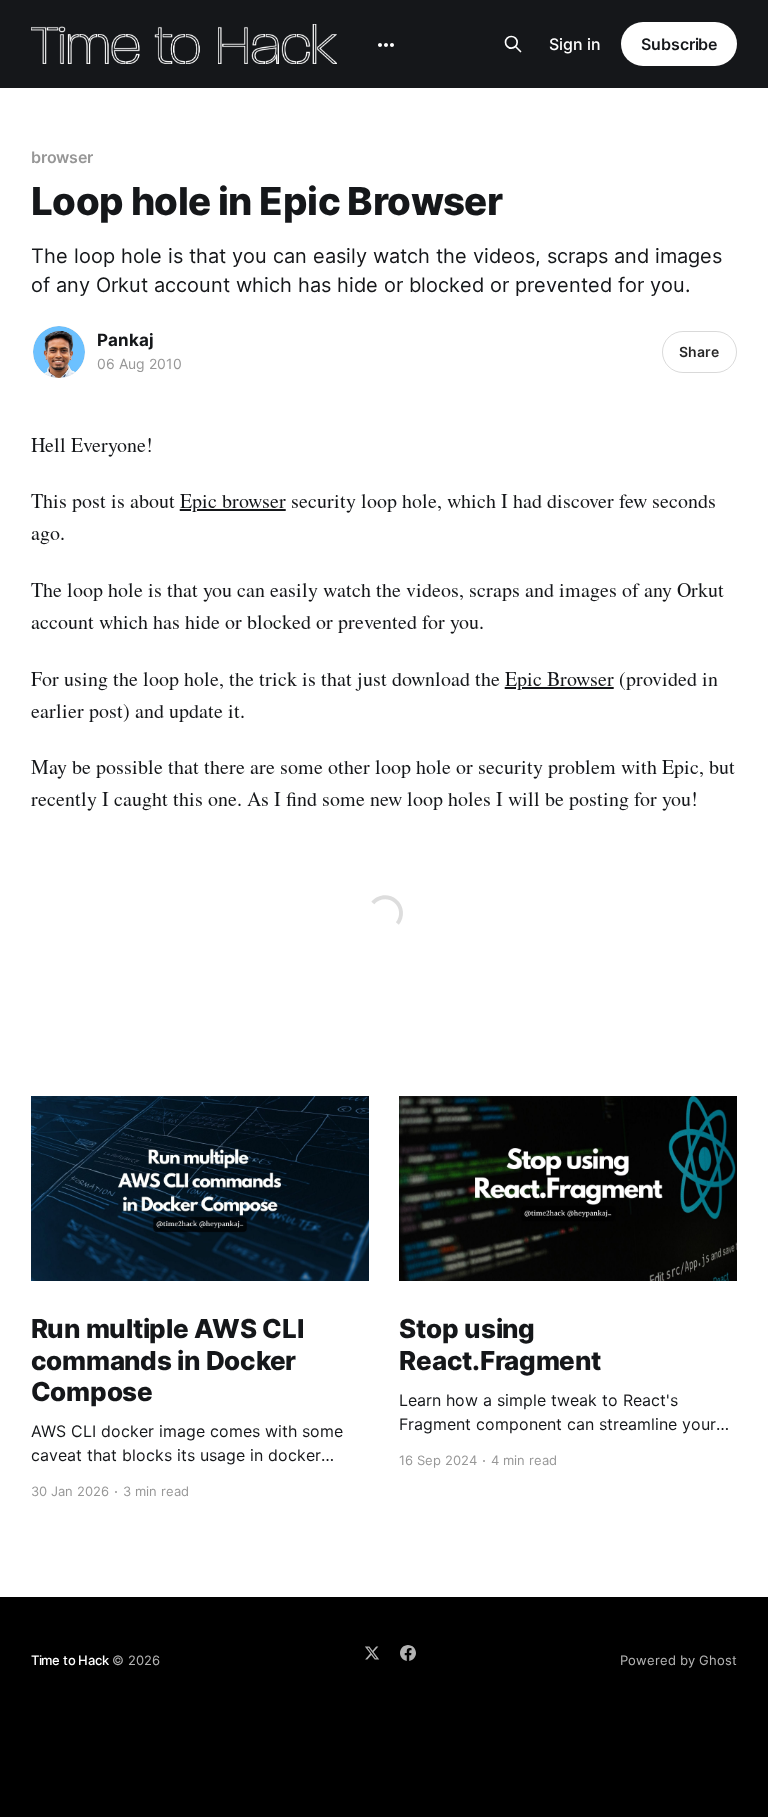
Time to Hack (70, 1660)
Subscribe (679, 44)
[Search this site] (513, 44)
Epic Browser (559, 678)
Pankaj (125, 340)
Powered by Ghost (678, 1660)
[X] (372, 1653)
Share (699, 351)
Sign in (575, 44)
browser (62, 157)
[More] (386, 45)
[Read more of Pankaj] (59, 352)
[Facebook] (408, 1653)
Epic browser (233, 500)
